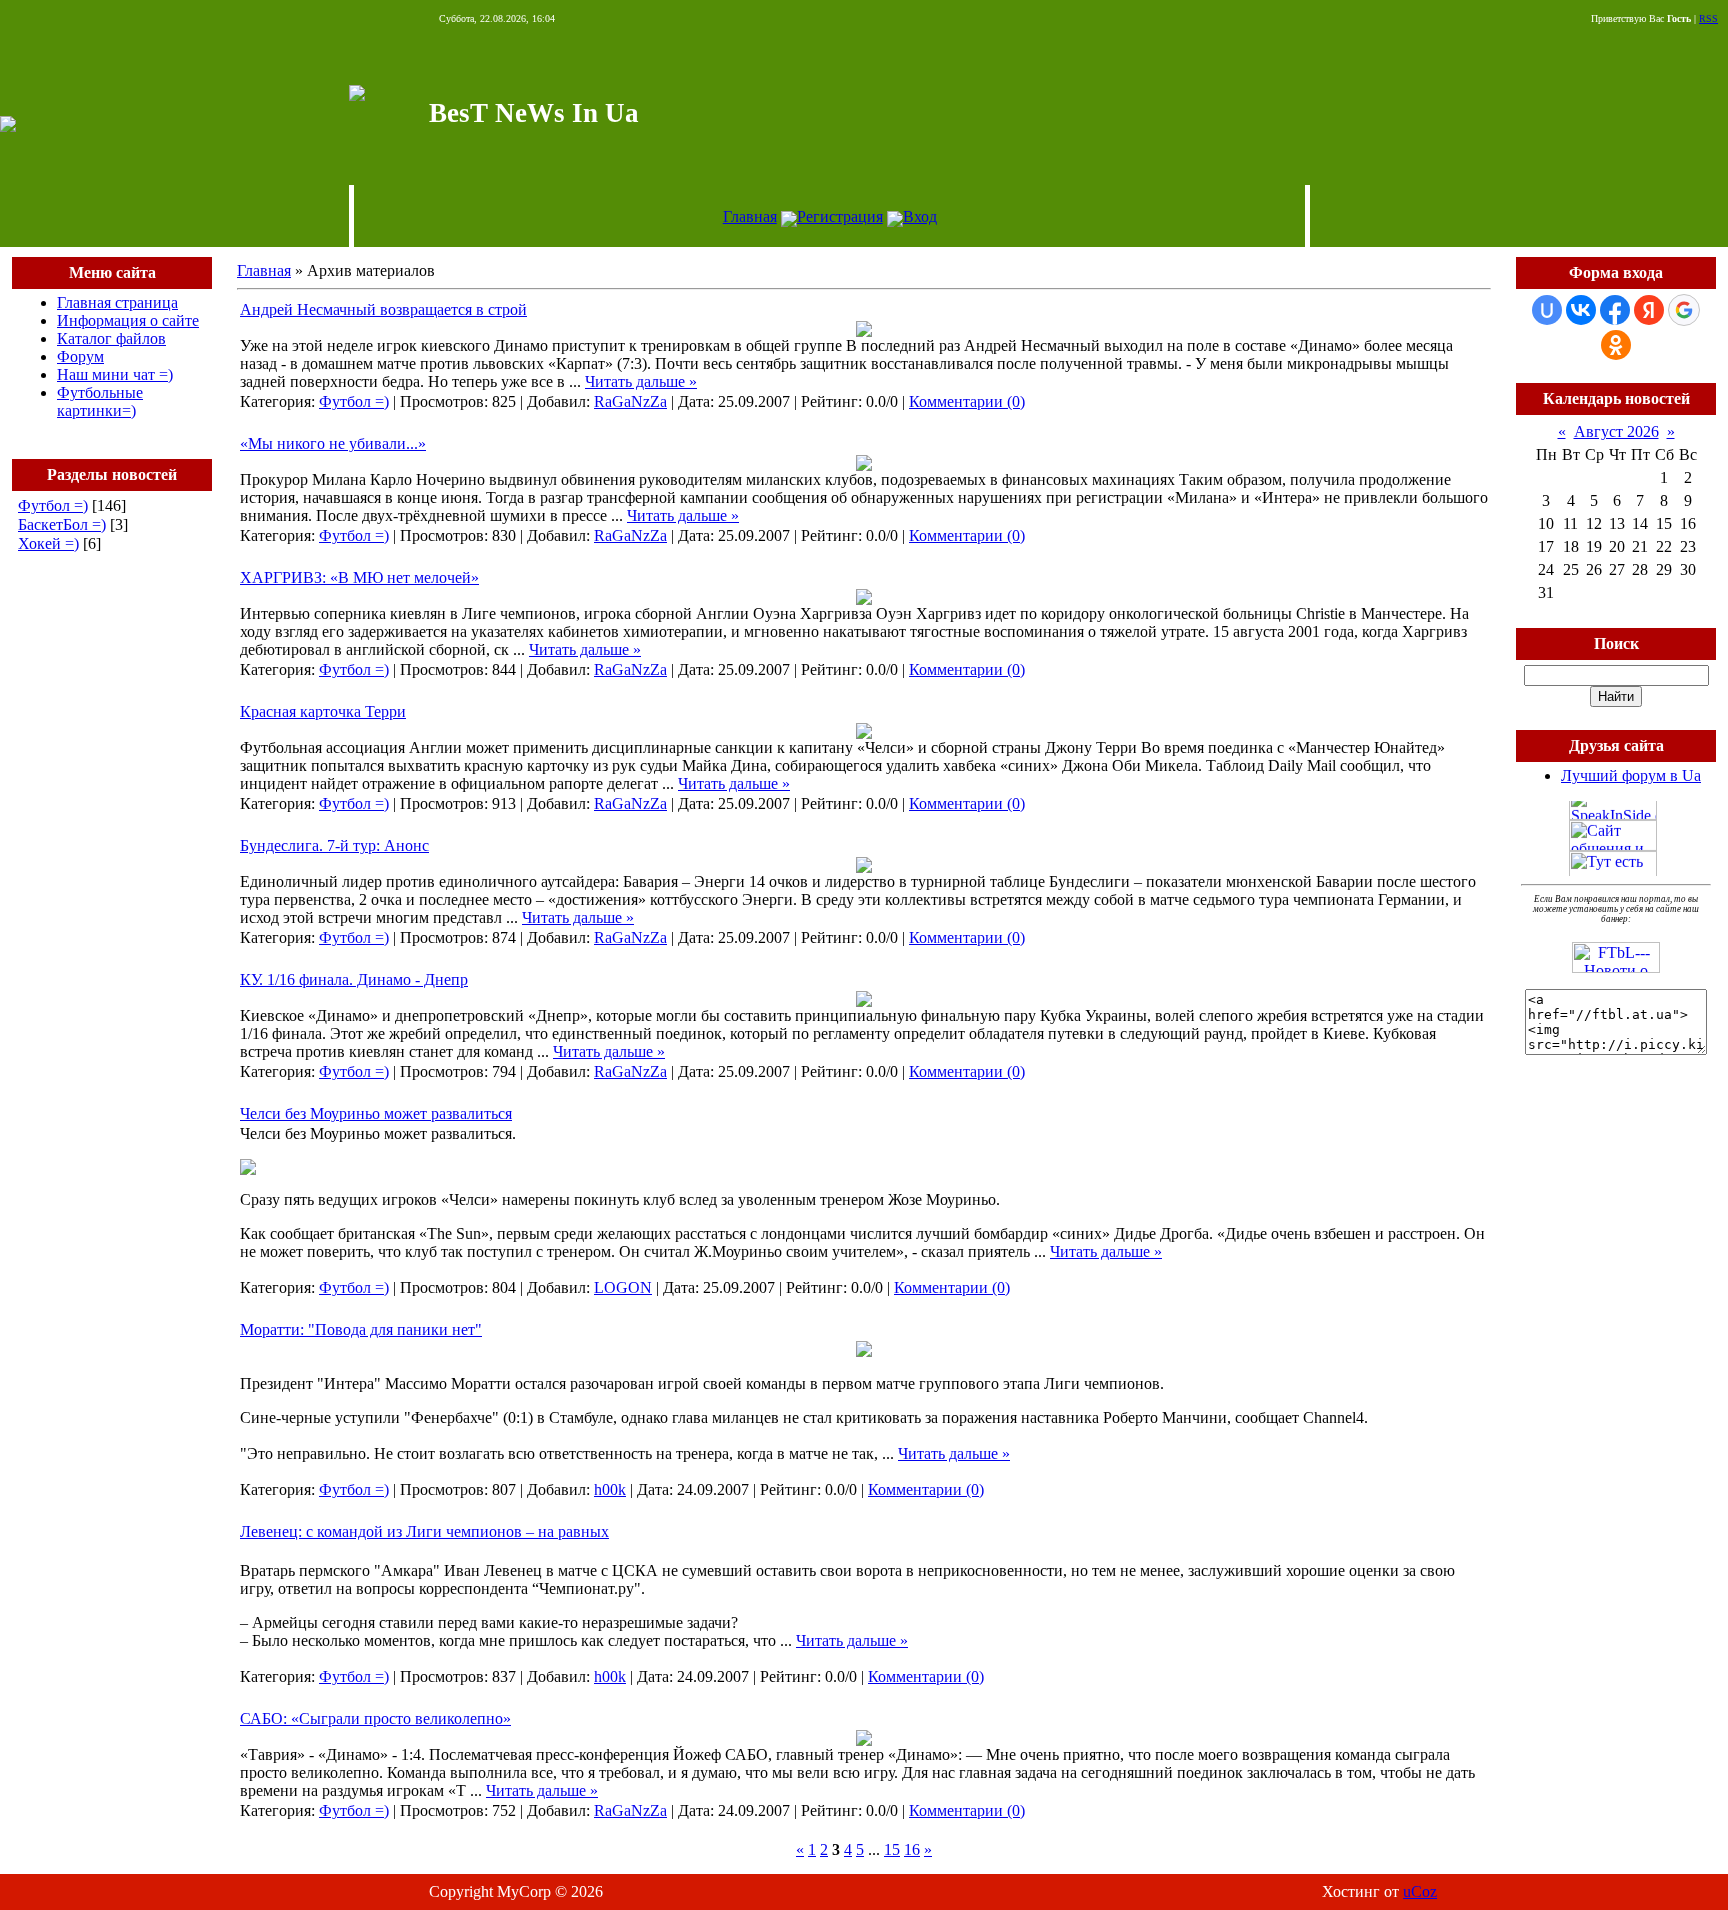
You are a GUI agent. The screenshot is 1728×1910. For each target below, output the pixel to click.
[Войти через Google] (1684, 310)
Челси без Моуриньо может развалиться (376, 1113)
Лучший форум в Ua (1631, 775)
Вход (920, 216)
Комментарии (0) (967, 401)
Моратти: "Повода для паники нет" (361, 1329)
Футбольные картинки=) (100, 401)
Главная (750, 216)
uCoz (1420, 1891)
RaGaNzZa (630, 401)
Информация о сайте (128, 320)
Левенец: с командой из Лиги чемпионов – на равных (424, 1531)
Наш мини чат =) (115, 374)
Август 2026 (1616, 431)
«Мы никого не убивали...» (333, 443)
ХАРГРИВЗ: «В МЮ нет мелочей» (359, 577)
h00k (610, 1489)
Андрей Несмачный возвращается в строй (383, 309)
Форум (80, 356)
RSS (1708, 18)
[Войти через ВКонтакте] (1581, 310)
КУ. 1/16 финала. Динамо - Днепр (354, 979)
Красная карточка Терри (323, 711)
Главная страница (117, 302)
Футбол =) (53, 505)
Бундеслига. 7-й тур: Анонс (334, 845)
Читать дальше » (641, 381)
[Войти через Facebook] (1615, 310)
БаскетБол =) (62, 524)
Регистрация (840, 216)
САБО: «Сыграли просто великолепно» (375, 1718)
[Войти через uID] (1547, 310)
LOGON (623, 1287)
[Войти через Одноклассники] (1616, 345)
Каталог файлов (111, 338)
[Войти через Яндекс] (1649, 310)
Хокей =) (48, 543)
